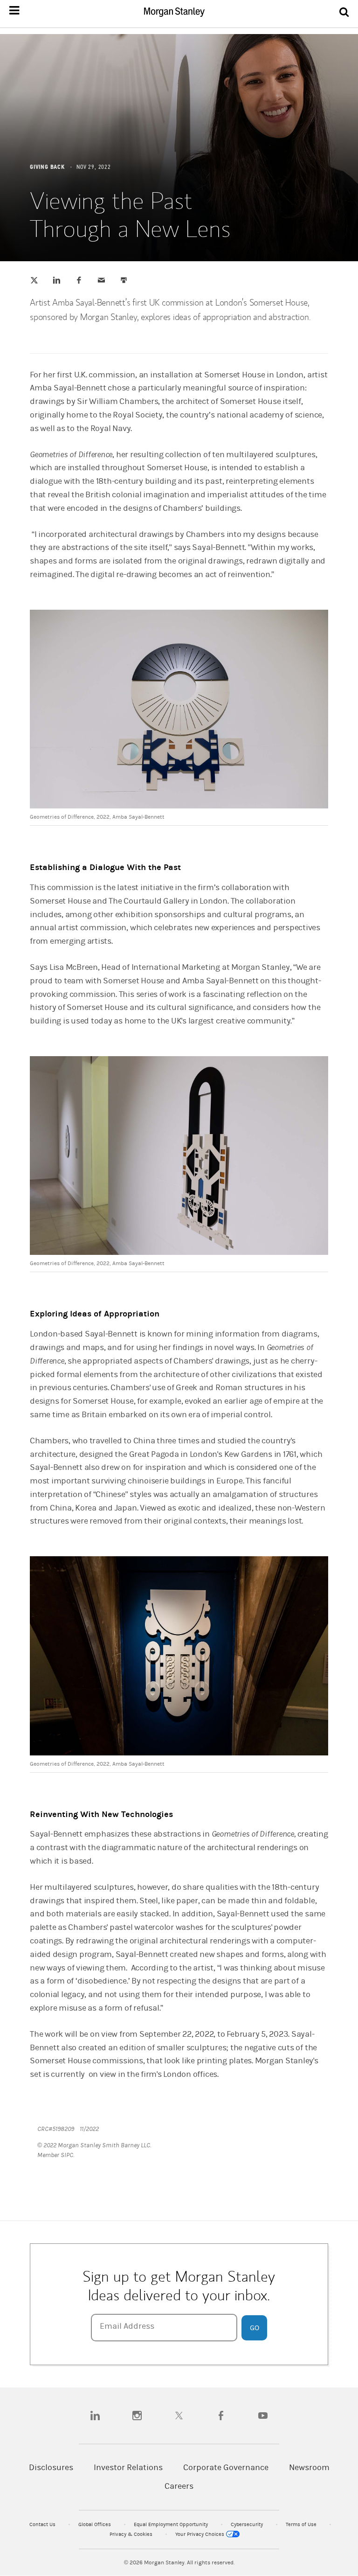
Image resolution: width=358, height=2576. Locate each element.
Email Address (127, 2326)
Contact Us (43, 2524)
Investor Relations (128, 2468)
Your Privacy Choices (200, 2534)
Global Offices (95, 2524)
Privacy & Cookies (132, 2534)
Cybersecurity (248, 2524)
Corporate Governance (226, 2468)
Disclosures (51, 2468)
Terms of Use (302, 2524)
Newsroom (309, 2468)
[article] (179, 1211)
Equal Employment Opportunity (172, 2524)
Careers (179, 2486)
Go (255, 2328)
